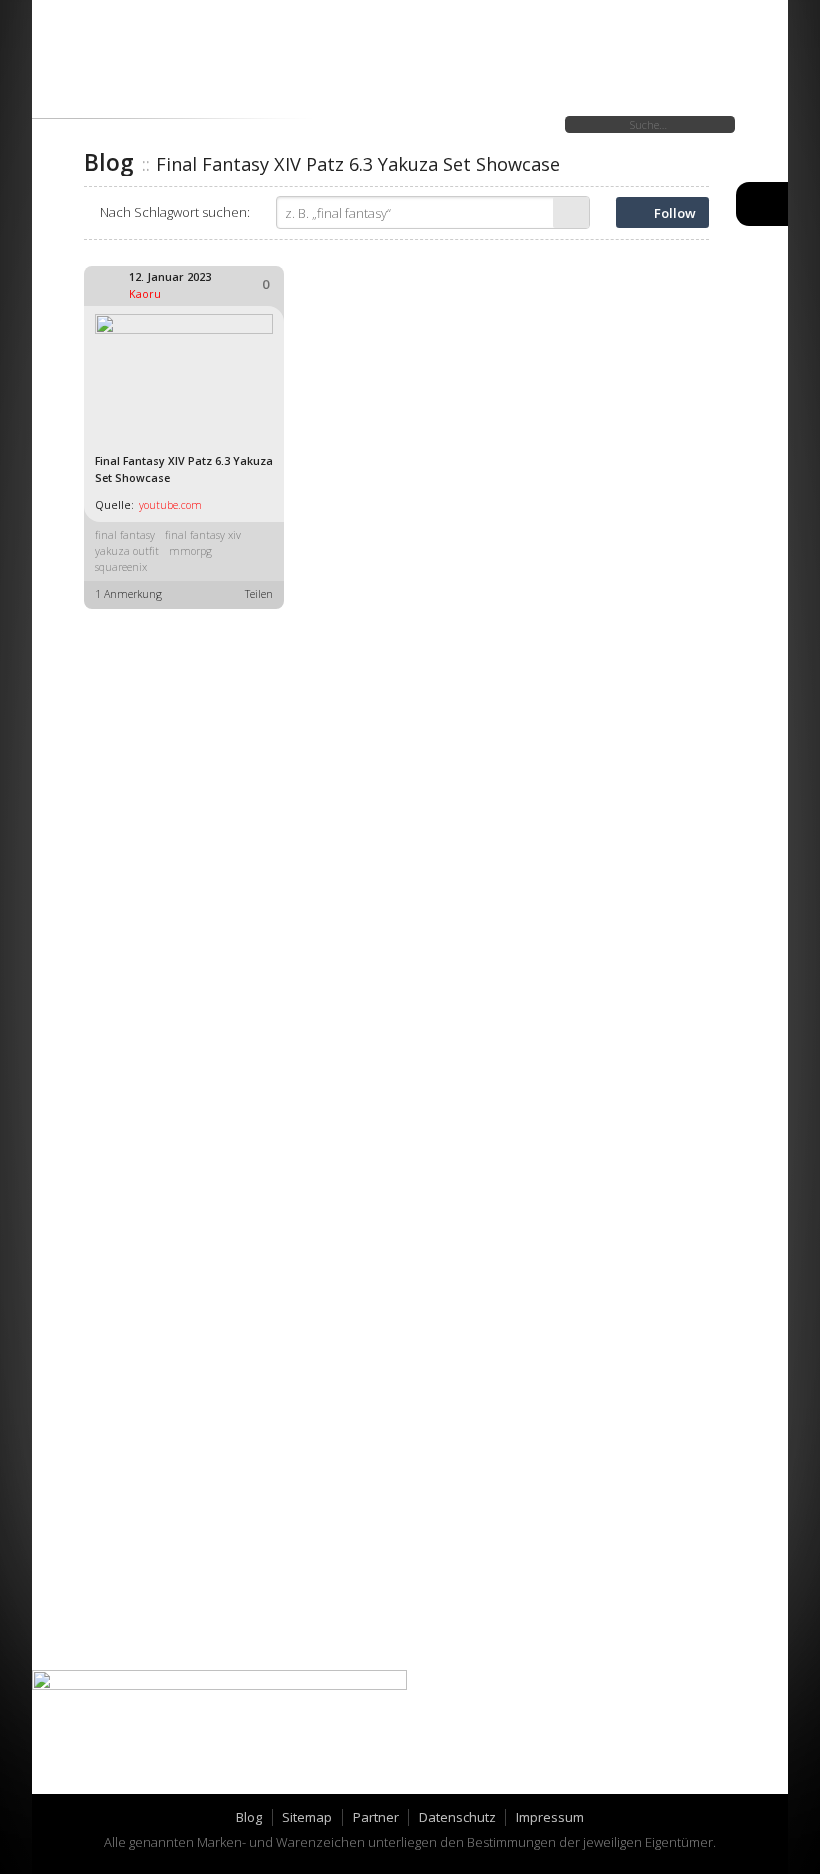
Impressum (550, 1817)
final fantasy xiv (203, 535)
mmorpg (190, 551)
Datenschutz (457, 1817)
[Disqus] (396, 870)
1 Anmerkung (128, 594)
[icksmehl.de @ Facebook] (116, 1770)
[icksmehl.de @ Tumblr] (72, 1770)
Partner (376, 1817)
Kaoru (145, 294)
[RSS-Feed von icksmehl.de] (160, 1770)
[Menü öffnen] (762, 204)
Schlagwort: (175, 212)
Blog (249, 1817)
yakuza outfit (127, 551)
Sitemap (307, 1817)
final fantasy (125, 535)
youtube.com (170, 505)
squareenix (121, 567)
